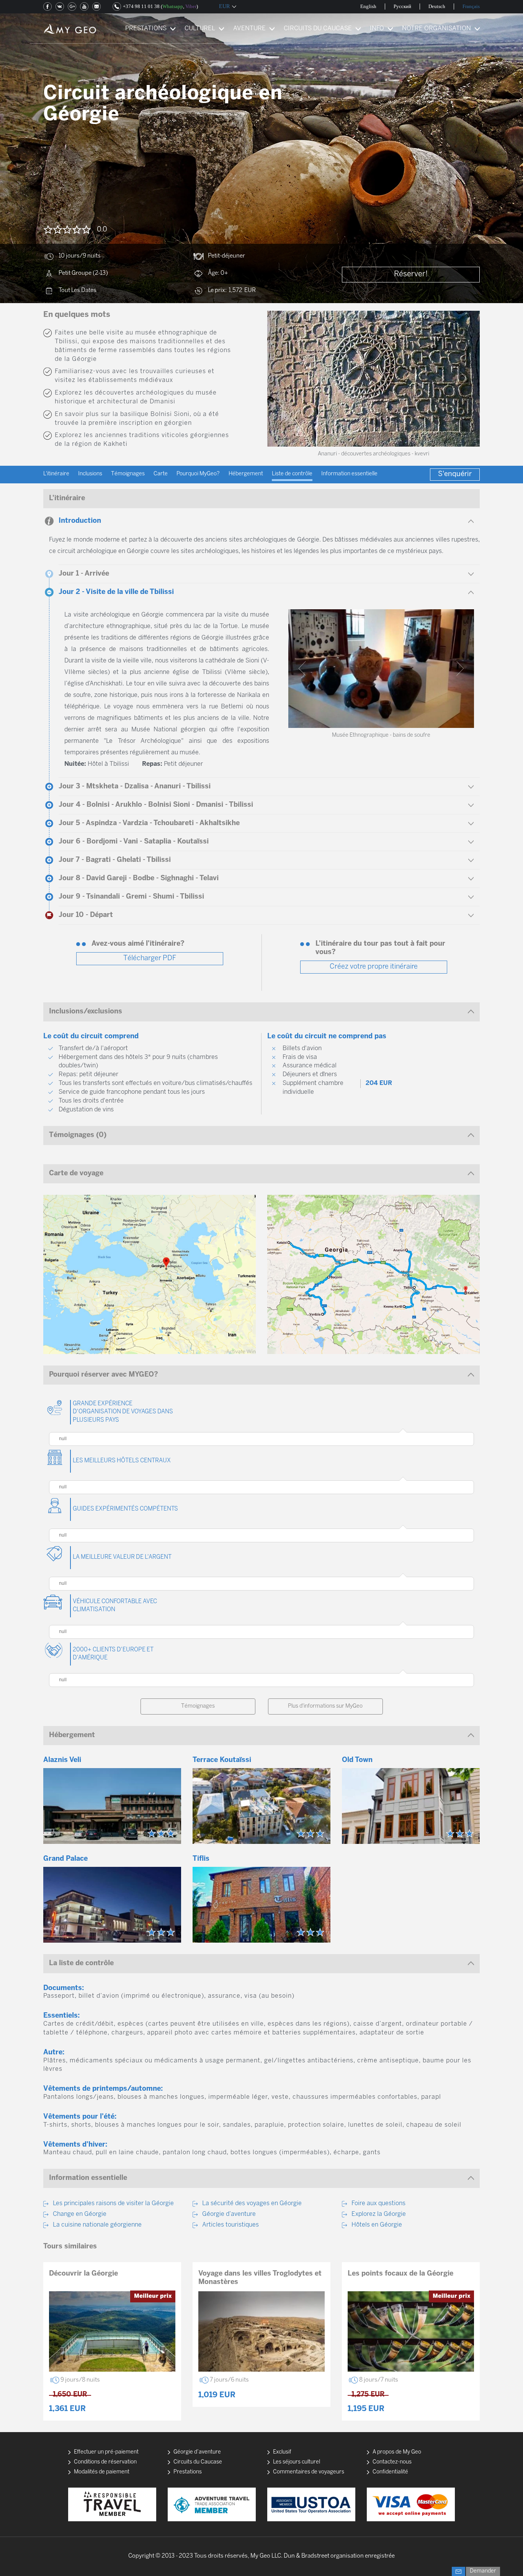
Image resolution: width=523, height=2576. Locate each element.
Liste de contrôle (292, 474)
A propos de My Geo (397, 2452)
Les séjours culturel (297, 2462)
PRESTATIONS (146, 29)
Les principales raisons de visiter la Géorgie (113, 2203)
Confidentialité (390, 2472)
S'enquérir (455, 474)
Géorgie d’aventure (229, 2214)
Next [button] (464, 379)
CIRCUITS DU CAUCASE (318, 29)
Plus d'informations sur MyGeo (325, 1706)
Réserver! (411, 274)
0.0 (102, 230)
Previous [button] (283, 379)
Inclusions (90, 474)
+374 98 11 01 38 (141, 6)
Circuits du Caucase (198, 2462)
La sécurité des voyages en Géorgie (252, 2203)
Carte (161, 474)
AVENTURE (249, 29)
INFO (377, 29)
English (368, 6)
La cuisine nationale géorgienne (97, 2225)
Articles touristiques (230, 2225)
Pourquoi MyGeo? (198, 474)
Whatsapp (173, 6)
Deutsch (437, 6)
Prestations (188, 2472)
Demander (483, 2571)
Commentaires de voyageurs (309, 2472)
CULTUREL (200, 29)
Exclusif (282, 2452)
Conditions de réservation (105, 2462)
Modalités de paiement (102, 2472)
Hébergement (246, 474)
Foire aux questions (378, 2203)
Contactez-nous (392, 2462)
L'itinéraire (56, 474)
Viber (191, 6)
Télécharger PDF (150, 958)
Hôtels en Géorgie (377, 2225)
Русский (402, 6)
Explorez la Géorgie (379, 2214)
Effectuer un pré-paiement (106, 2452)
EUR (224, 6)
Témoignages (128, 474)
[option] (373, 379)
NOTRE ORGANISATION (436, 29)
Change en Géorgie (80, 2214)
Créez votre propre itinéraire (374, 967)
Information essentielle (349, 474)
